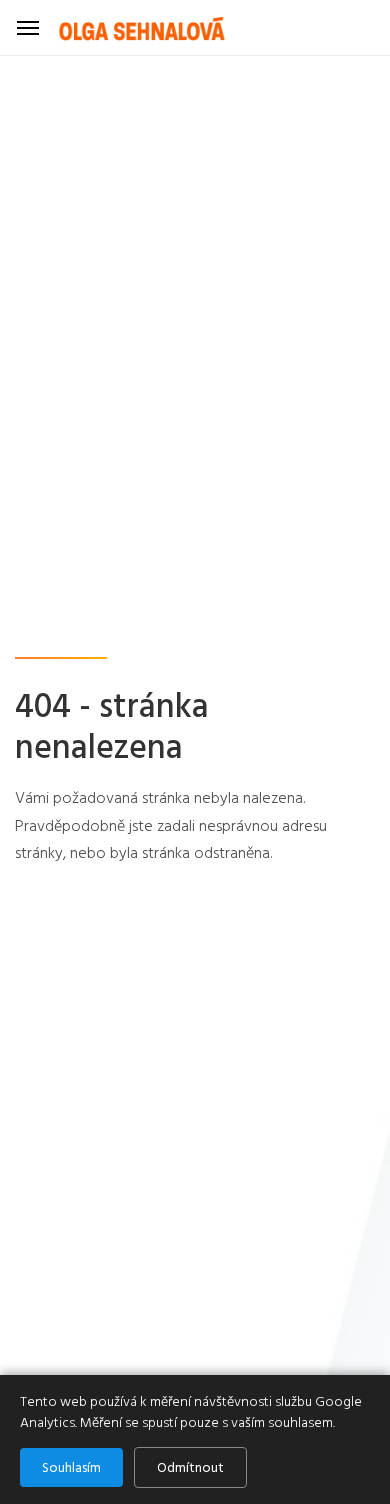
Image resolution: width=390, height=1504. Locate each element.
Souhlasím (71, 1467)
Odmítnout (190, 1467)
